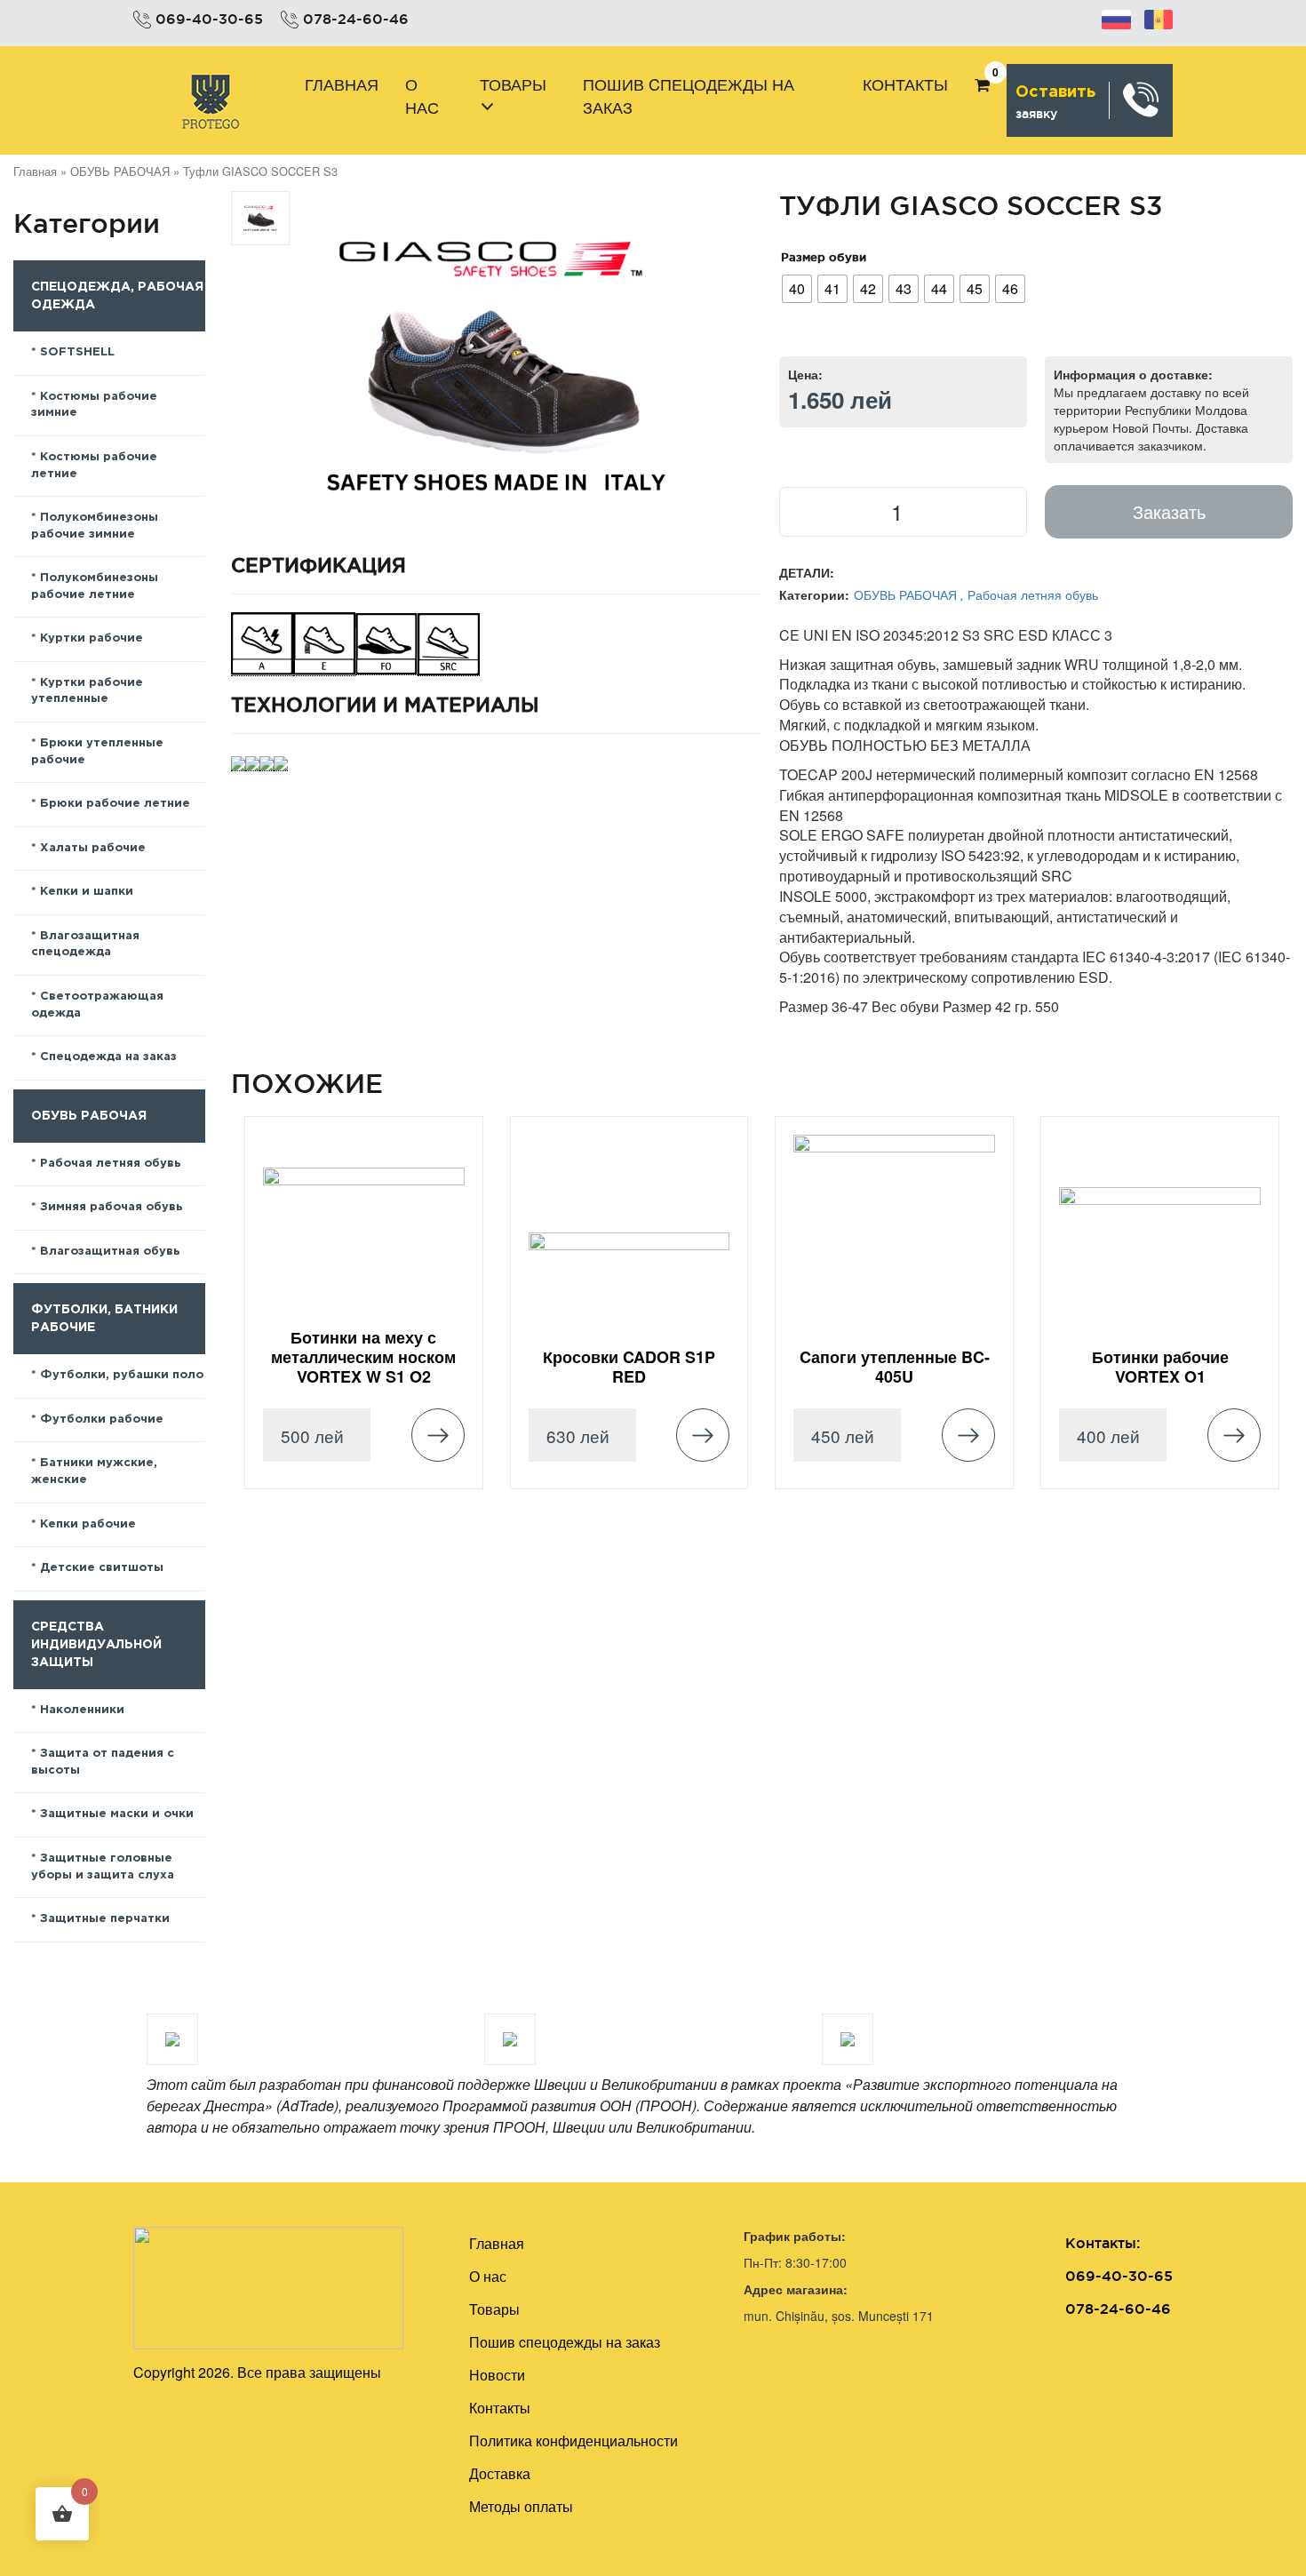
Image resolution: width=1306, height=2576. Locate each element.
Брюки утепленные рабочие (97, 752)
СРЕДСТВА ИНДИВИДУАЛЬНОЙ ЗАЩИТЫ (96, 1645)
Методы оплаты (521, 2506)
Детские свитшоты (102, 1568)
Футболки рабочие (102, 1420)
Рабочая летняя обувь (111, 1164)
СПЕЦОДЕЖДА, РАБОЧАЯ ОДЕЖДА (117, 296)
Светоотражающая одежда (97, 1005)
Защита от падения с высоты (103, 1762)
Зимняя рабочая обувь (111, 1207)
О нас (422, 95)
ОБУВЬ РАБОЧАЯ (120, 171)
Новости (497, 2375)
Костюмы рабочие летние (94, 466)
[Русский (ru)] (1116, 17)
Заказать (1169, 511)
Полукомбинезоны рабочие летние (95, 586)
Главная (342, 84)
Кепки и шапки (87, 892)
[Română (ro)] (1159, 17)
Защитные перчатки (105, 1919)
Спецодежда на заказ (108, 1057)
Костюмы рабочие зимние (94, 405)
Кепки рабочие (88, 1524)
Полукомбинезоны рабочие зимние (95, 526)
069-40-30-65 (209, 19)
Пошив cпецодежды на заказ (689, 95)
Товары (513, 84)
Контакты (905, 84)
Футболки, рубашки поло (122, 1375)
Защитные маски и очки (117, 1814)
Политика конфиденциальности (573, 2440)
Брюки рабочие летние (115, 804)
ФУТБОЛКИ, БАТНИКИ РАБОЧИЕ (104, 1319)
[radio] (797, 289)
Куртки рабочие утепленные (87, 691)
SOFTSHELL (77, 352)
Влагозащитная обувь (110, 1252)
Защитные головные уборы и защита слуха (103, 1867)
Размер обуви (824, 257)
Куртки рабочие (92, 638)
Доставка (500, 2473)
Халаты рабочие (93, 848)
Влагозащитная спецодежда (85, 945)
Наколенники (82, 1710)
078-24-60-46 (356, 19)
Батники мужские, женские (94, 1471)
